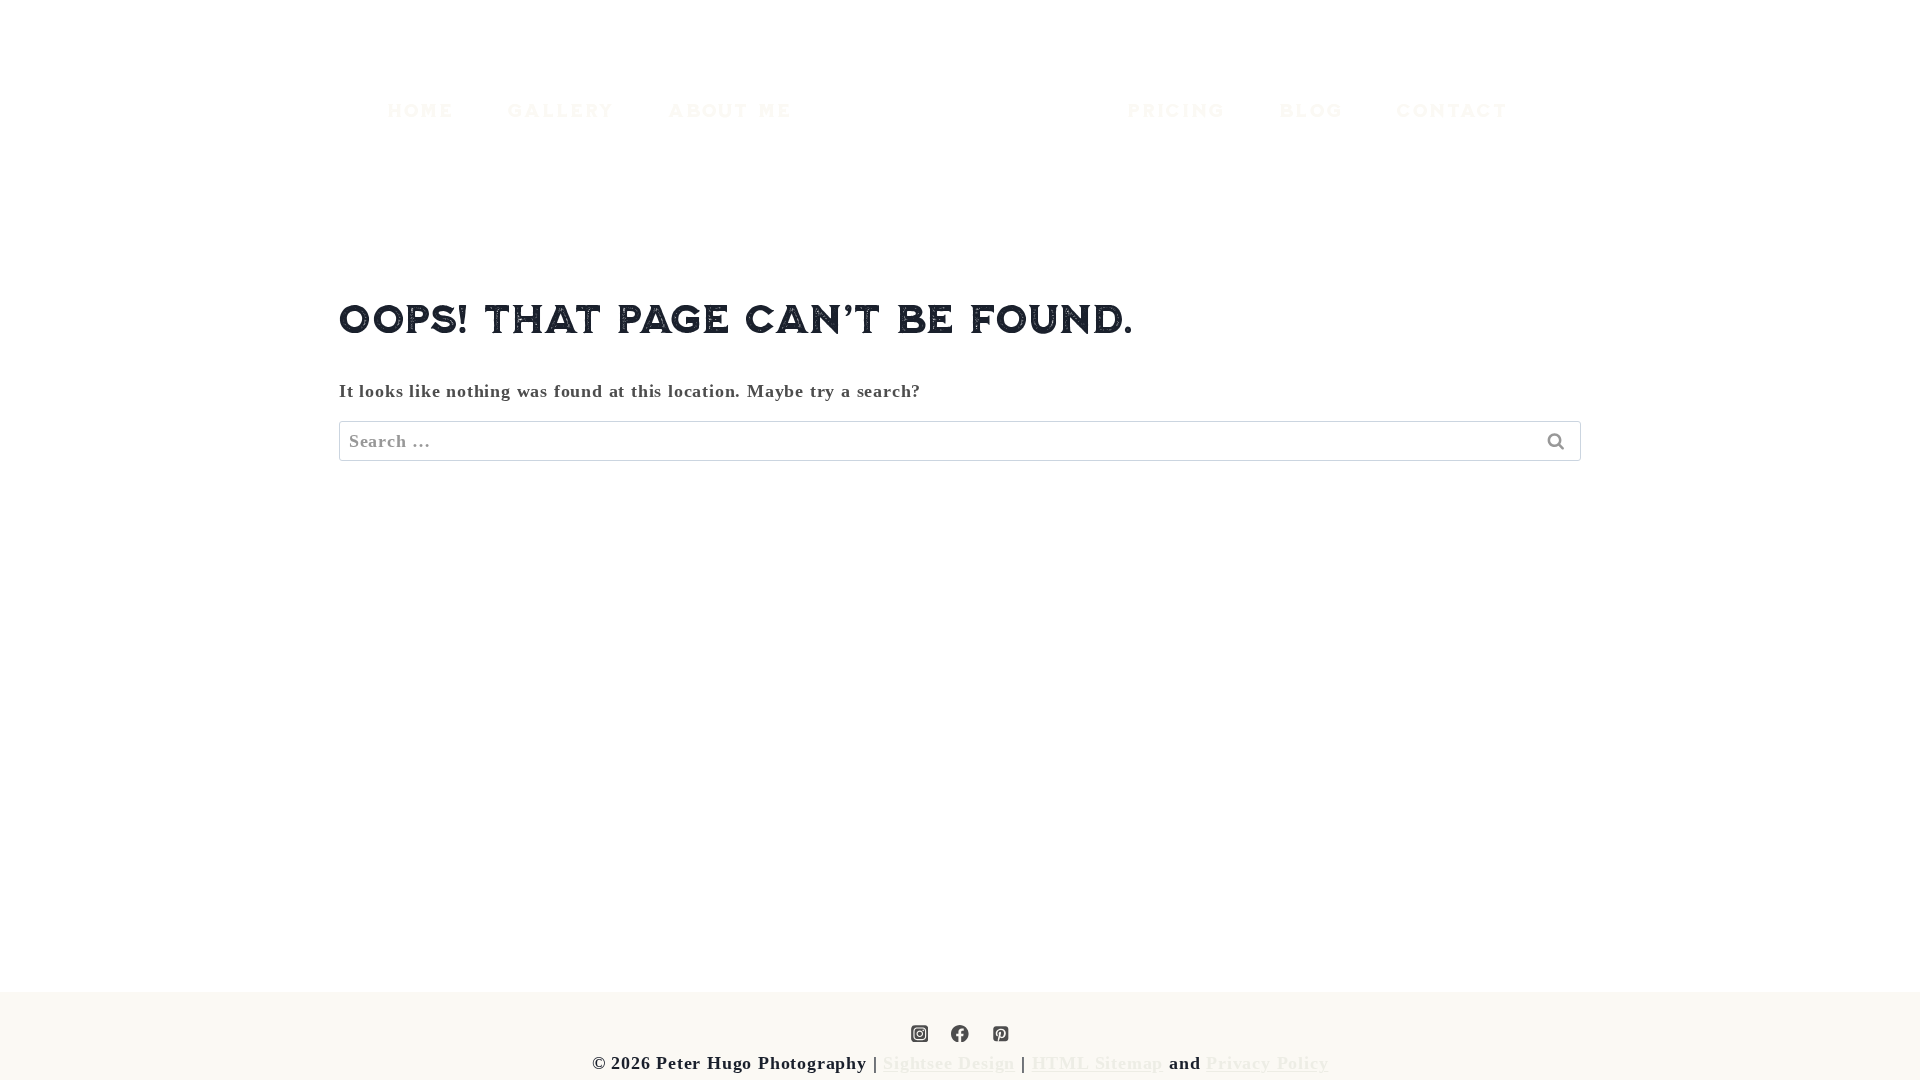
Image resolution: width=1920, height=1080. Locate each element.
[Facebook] (959, 1033)
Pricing (1176, 110)
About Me (730, 110)
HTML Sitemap (1098, 1063)
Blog (1311, 110)
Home (420, 110)
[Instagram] (919, 1033)
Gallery (561, 110)
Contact (1452, 110)
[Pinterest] (1000, 1033)
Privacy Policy (1267, 1063)
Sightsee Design (949, 1063)
